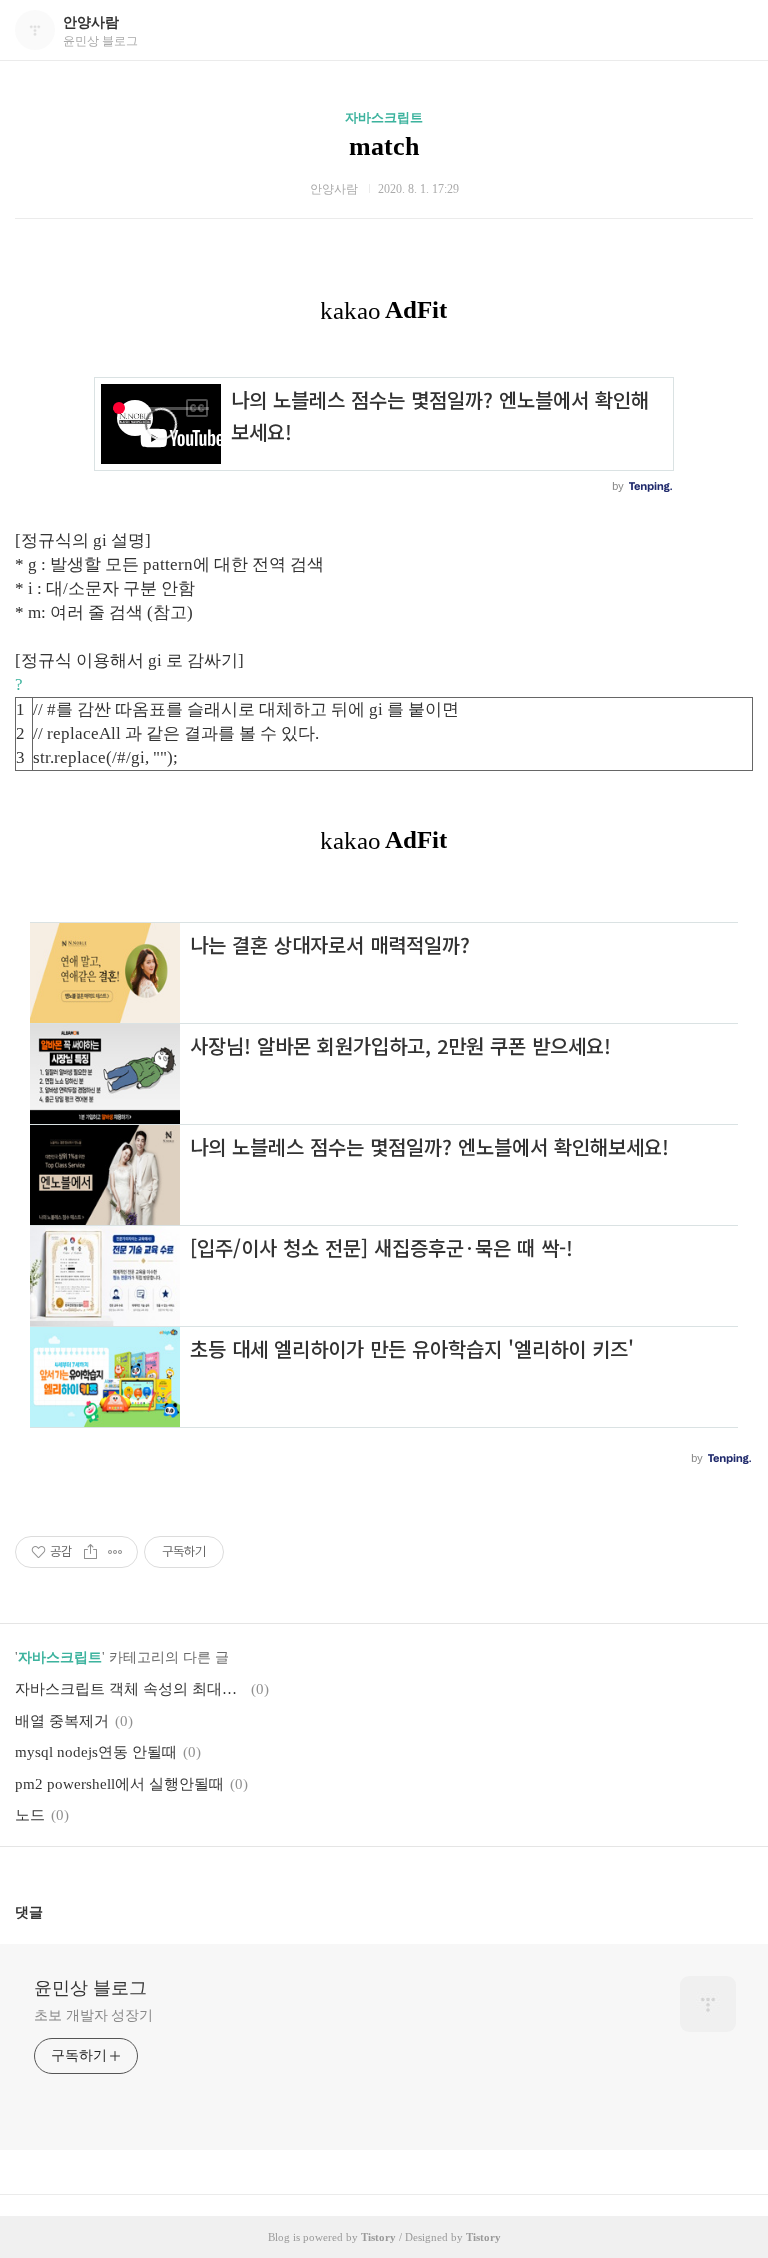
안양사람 (91, 22)
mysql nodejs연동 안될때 (96, 1752)
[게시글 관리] (115, 1552)
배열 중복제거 (62, 1721)
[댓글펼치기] (51, 1912)
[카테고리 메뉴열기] (733, 30)
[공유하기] (90, 1552)
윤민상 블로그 (90, 1988)
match (384, 146)
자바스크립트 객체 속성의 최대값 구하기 (130, 1689)
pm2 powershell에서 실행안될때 (119, 1784)
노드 (30, 1815)
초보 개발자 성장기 (93, 2015)
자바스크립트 (384, 117)
